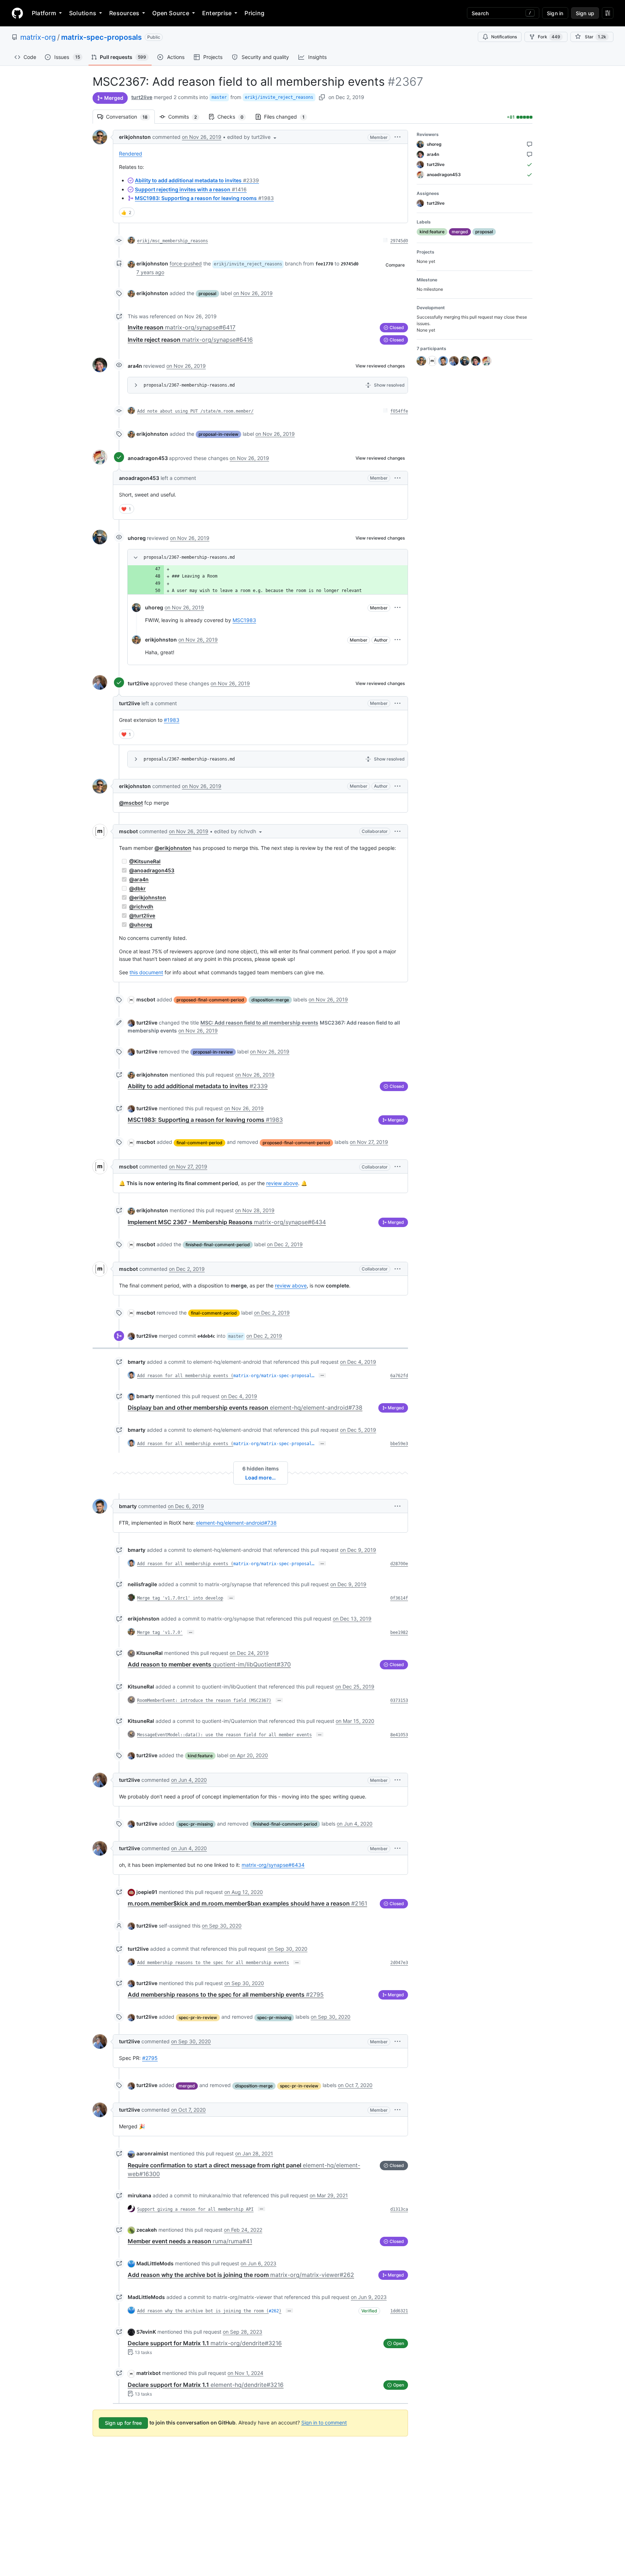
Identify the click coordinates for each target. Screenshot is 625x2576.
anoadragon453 (148, 458)
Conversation (130, 117)
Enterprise (217, 13)
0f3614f (399, 1598)
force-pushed (186, 263)
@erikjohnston (173, 848)
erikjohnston (135, 137)
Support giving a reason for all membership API (195, 2209)
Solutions (83, 13)
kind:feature (200, 1756)
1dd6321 (399, 2311)
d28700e (399, 1564)
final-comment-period (199, 1143)
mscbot (128, 831)
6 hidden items (261, 1468)
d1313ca (399, 2209)
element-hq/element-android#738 (236, 1523)
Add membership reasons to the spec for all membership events (213, 1963)
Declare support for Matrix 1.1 (205, 2343)
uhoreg (137, 538)
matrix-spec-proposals (101, 37)
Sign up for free (123, 2423)
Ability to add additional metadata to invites (197, 180)
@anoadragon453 (152, 870)
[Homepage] (17, 13)
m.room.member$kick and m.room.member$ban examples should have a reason (247, 1903)
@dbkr (137, 888)
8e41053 (399, 1735)
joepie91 (147, 1892)
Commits (186, 117)
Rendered (131, 154)
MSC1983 (244, 620)
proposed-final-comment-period (210, 1000)
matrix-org (38, 37)
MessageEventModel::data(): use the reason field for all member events (224, 1735)
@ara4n (139, 879)
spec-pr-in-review (198, 2017)
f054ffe (399, 411)
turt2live (142, 97)
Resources (124, 13)
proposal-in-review (218, 434)
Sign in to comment (324, 2422)
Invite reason (182, 327)
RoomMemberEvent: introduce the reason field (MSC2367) (204, 1700)
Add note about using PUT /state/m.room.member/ (195, 411)
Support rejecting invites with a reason (191, 189)
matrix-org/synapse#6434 (273, 1865)
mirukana (139, 2195)
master (219, 97)
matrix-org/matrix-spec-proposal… (274, 1376)
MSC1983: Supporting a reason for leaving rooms (204, 198)
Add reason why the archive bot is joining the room (241, 2275)
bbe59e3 (399, 1444)
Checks (234, 117)
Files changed (288, 117)
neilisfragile (142, 1584)
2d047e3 (399, 1963)
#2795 (150, 2058)
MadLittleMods (155, 2263)
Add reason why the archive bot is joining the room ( (203, 2311)
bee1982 (399, 1632)
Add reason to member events (209, 1664)
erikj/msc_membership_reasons (173, 241)
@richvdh (141, 906)
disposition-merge (270, 1000)
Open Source (171, 13)
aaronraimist (152, 2153)
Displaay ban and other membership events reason (245, 1408)
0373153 (399, 1700)
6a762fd (399, 1376)
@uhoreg (141, 925)
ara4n (135, 366)
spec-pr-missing (196, 1824)
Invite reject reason (190, 340)
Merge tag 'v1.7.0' (160, 1632)
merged (187, 2086)
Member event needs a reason (190, 2241)
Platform (44, 13)
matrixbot (148, 2373)
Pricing (254, 13)
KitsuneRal (150, 1653)
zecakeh (147, 2230)
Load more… (260, 1478)
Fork (549, 37)
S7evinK (146, 2332)
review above (282, 1183)
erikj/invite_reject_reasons (279, 97)
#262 (274, 2311)
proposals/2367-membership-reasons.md (189, 385)
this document (146, 972)
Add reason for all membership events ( (185, 1376)
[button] (252, 137)
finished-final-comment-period (218, 1245)
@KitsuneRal (145, 861)
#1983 (172, 720)
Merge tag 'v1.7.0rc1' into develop (180, 1598)
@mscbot (131, 803)
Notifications (504, 37)
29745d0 (399, 241)
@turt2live (142, 916)
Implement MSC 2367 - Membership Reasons (227, 1222)
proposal (207, 293)
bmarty (137, 1362)
